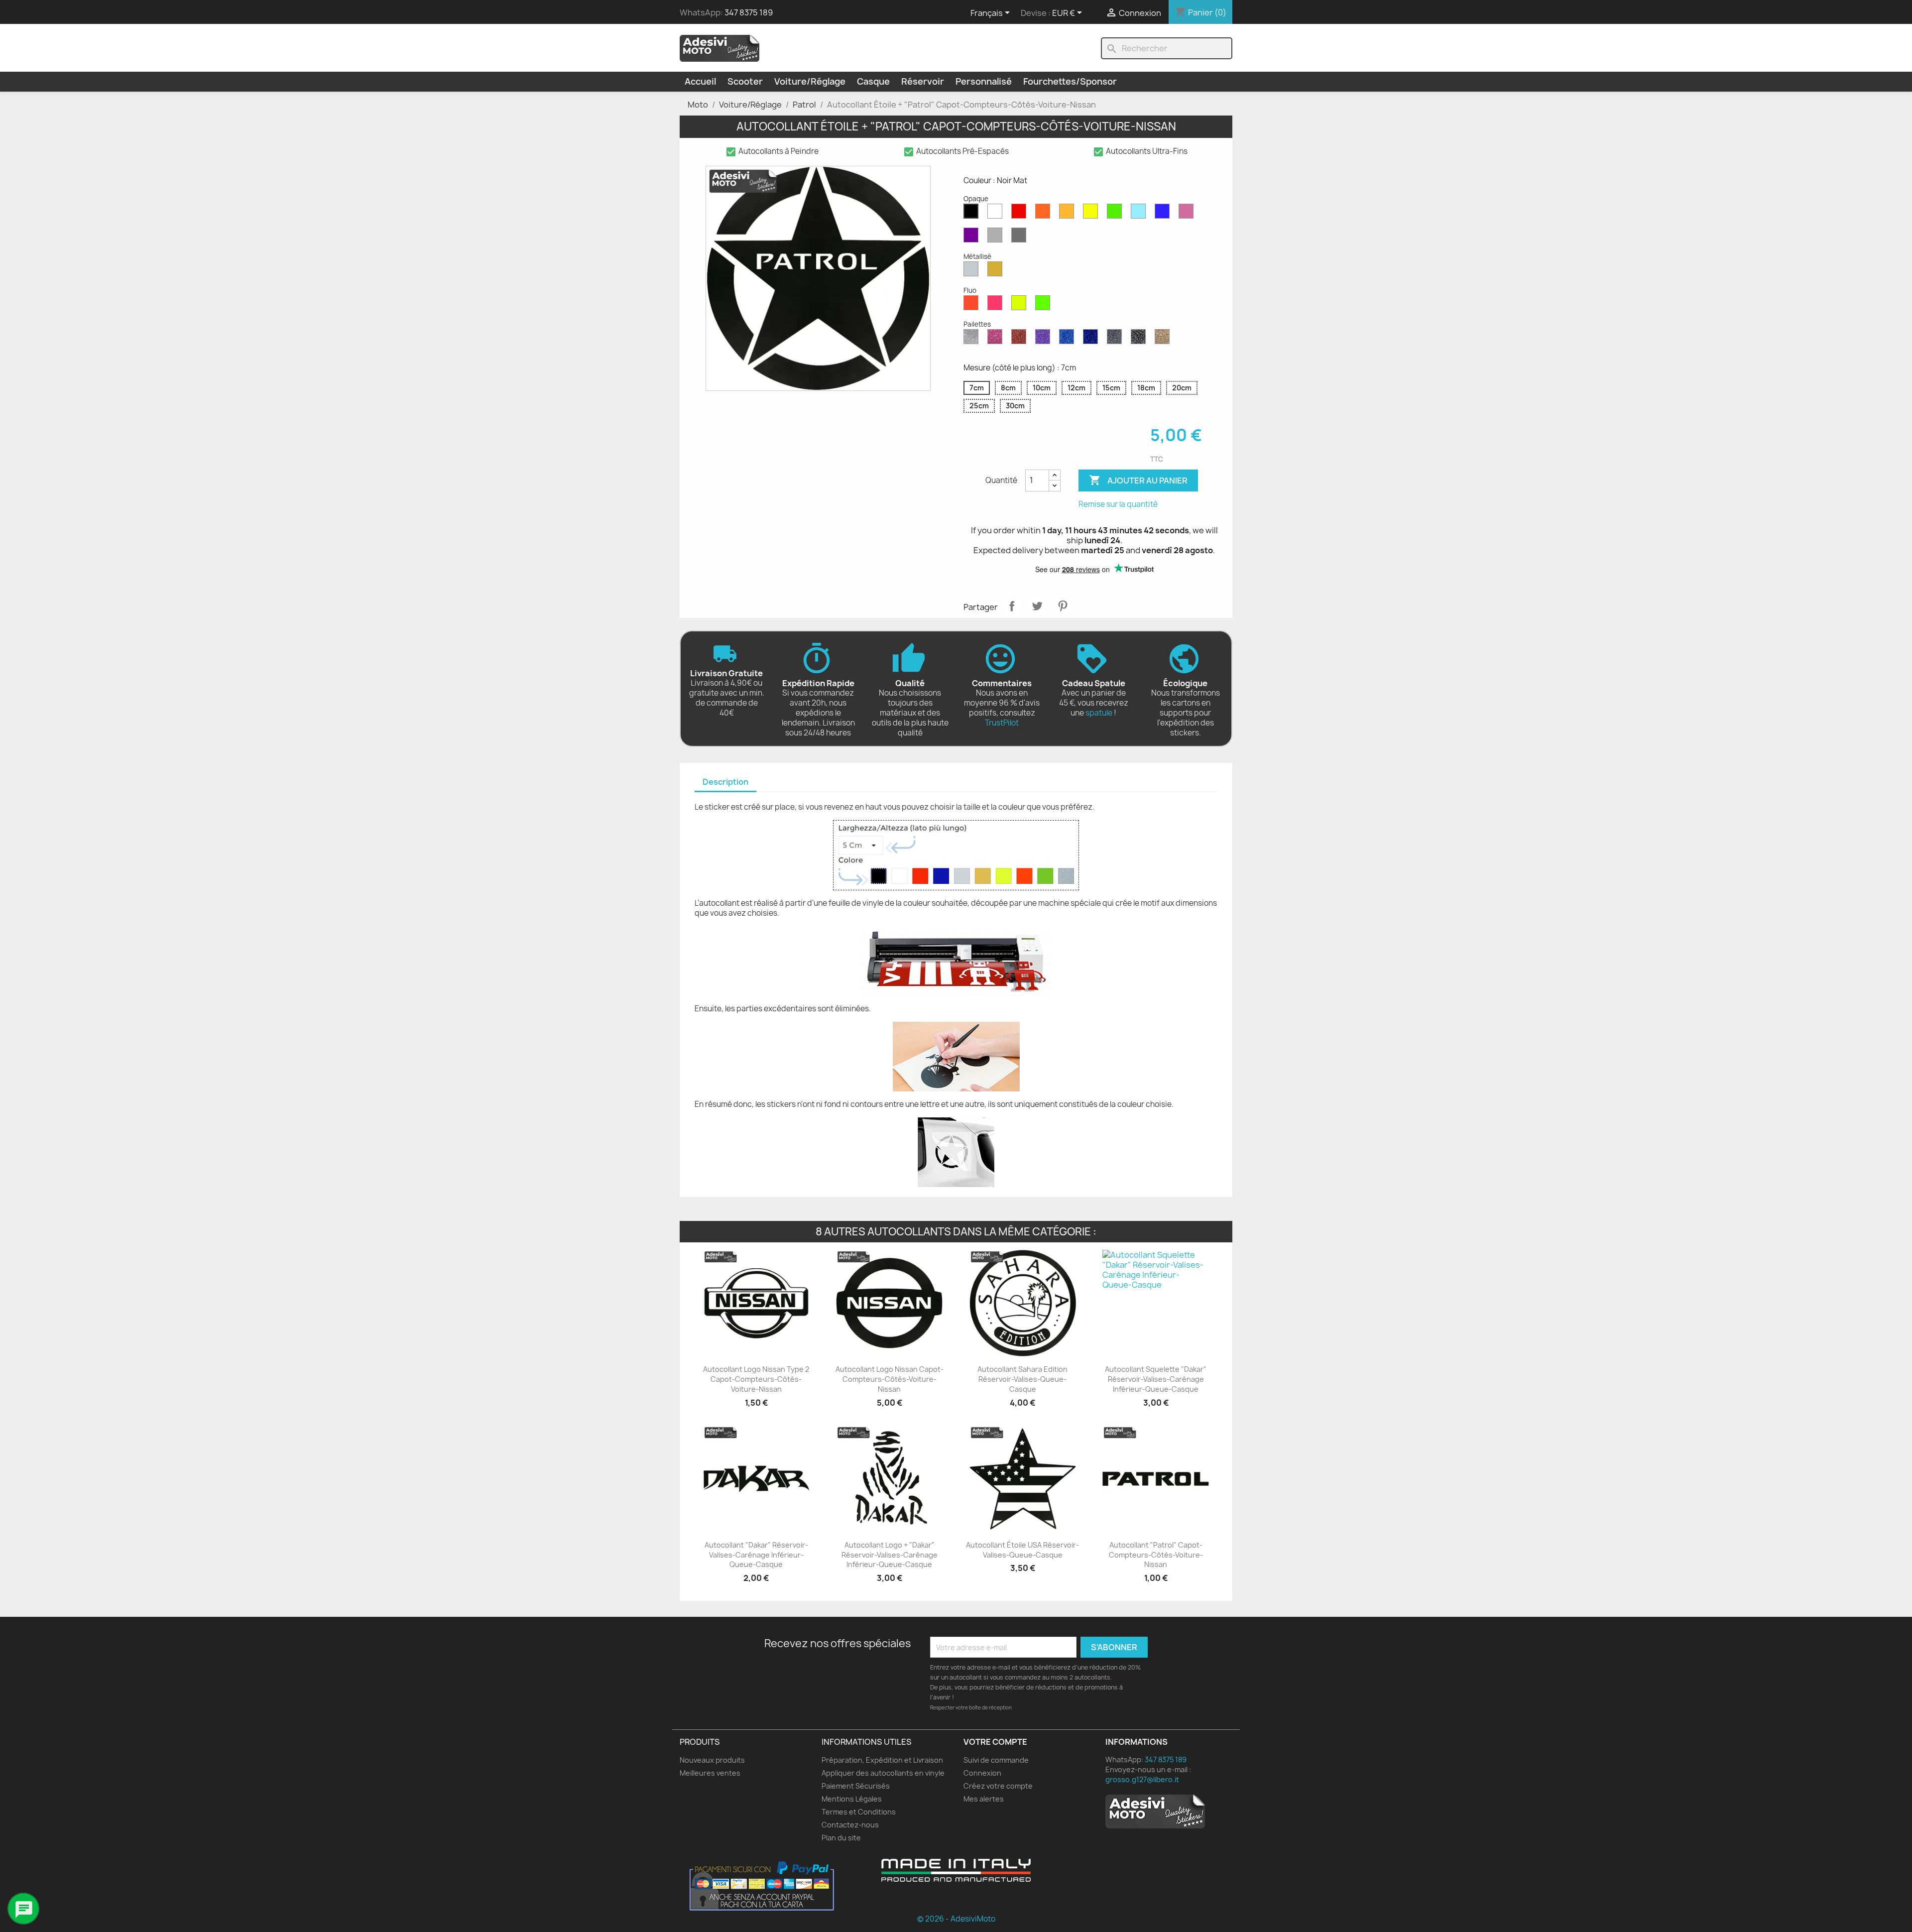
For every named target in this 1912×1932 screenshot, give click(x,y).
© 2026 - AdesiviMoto (956, 1919)
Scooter (745, 81)
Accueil (700, 81)
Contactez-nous (850, 1825)
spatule (1099, 713)
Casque (873, 81)
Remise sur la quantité (1118, 504)
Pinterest (1063, 606)
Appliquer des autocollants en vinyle (883, 1773)
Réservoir (923, 81)
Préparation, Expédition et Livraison (882, 1760)
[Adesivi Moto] (719, 48)
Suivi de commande (996, 1760)
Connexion (982, 1773)
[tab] (725, 783)
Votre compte (995, 1742)
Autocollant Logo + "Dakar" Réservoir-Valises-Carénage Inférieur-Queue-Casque (890, 1555)
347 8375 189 (749, 12)
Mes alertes (984, 1799)
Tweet (1037, 606)
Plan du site (841, 1838)
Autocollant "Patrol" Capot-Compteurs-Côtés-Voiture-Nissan (1156, 1555)
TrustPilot (1002, 723)
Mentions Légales (852, 1799)
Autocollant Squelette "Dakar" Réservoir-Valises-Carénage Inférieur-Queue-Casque (1156, 1379)
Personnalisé (984, 81)
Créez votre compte (998, 1786)
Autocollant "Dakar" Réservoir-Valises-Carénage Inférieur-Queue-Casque (756, 1555)
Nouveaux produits (712, 1760)
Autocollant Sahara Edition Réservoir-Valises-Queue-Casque (1022, 1379)
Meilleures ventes (710, 1773)
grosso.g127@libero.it (1142, 1779)
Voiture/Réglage (810, 81)
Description (725, 782)
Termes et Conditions (859, 1812)
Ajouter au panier (1138, 480)
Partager (1012, 606)
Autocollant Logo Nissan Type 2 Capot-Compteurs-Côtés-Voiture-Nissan (756, 1379)
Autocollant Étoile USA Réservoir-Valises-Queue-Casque (1022, 1550)
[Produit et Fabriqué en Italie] (956, 1870)
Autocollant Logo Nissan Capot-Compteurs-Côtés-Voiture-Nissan (890, 1379)
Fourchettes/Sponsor (1070, 81)
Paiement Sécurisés (856, 1786)
